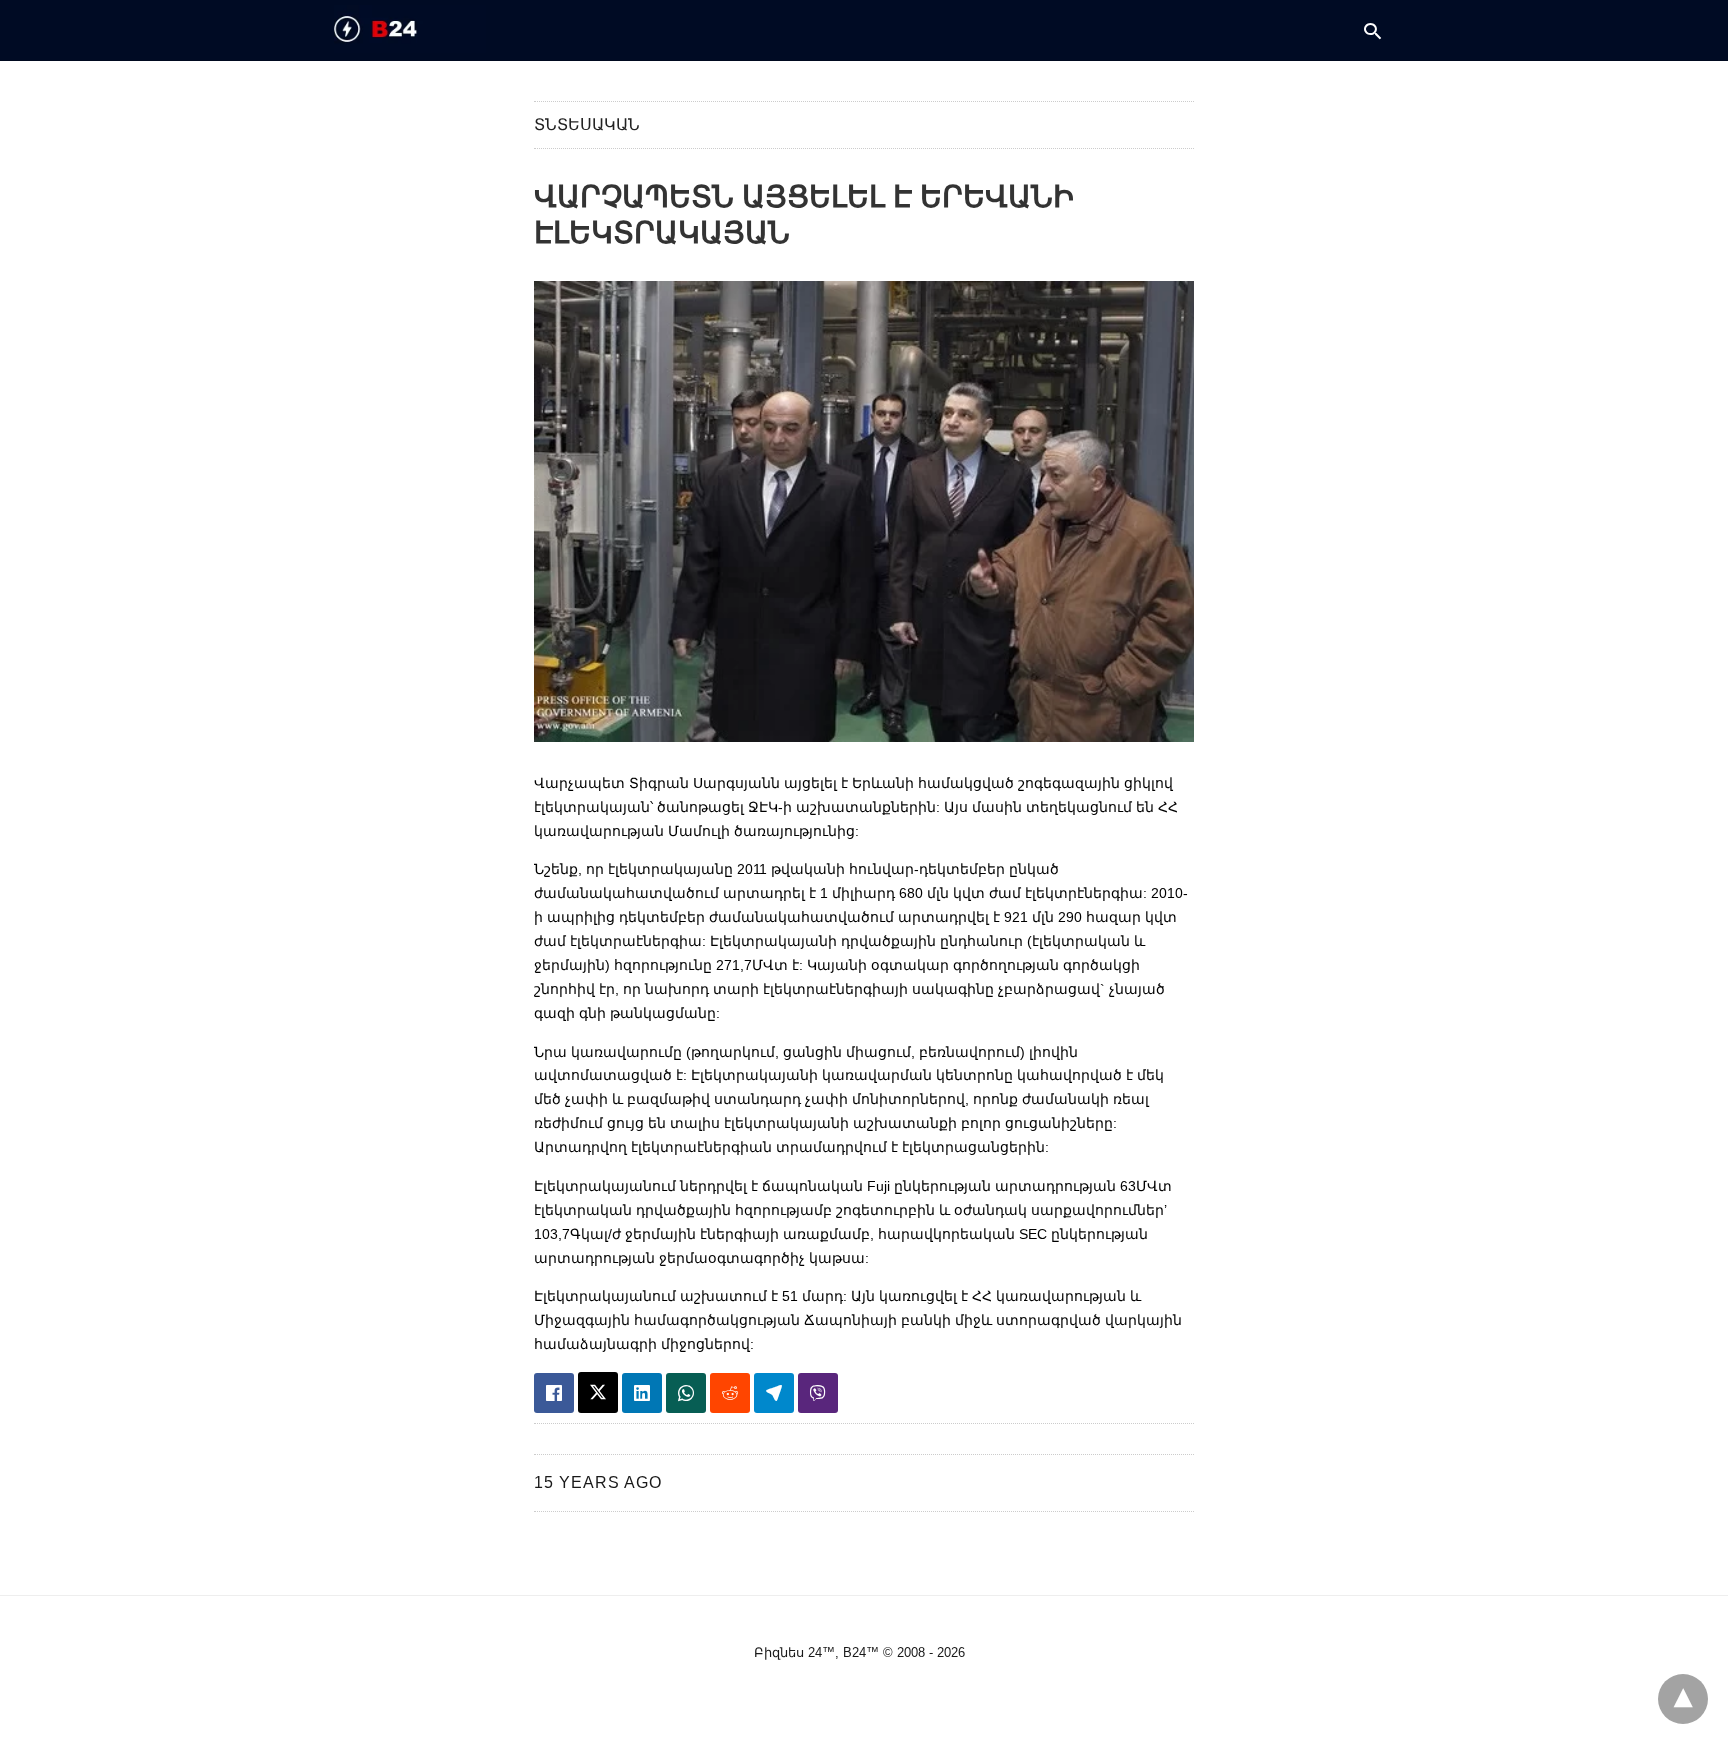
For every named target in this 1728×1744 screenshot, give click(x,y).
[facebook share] (554, 1393)
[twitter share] (598, 1392)
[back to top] (1683, 1699)
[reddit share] (730, 1393)
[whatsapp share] (686, 1393)
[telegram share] (774, 1393)
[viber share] (818, 1393)
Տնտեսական (587, 124)
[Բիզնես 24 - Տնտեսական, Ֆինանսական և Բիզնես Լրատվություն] (410, 29)
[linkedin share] (642, 1393)
